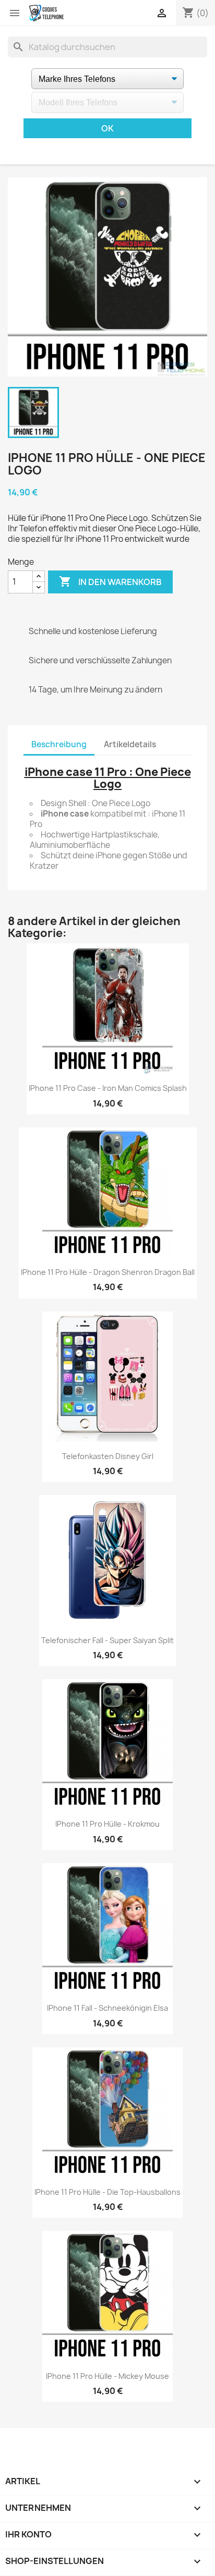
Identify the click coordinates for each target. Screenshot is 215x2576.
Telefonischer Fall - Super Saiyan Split (107, 1640)
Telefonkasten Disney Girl (108, 1456)
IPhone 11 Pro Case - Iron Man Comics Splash (108, 1088)
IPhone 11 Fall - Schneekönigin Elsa (107, 2008)
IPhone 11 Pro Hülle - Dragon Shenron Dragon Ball (108, 1272)
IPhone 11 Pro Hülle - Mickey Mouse (107, 2376)
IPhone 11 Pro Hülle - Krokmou (107, 1824)
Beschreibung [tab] (59, 744)
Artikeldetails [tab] (130, 744)
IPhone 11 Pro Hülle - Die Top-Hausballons (107, 2192)
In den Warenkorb (110, 581)
